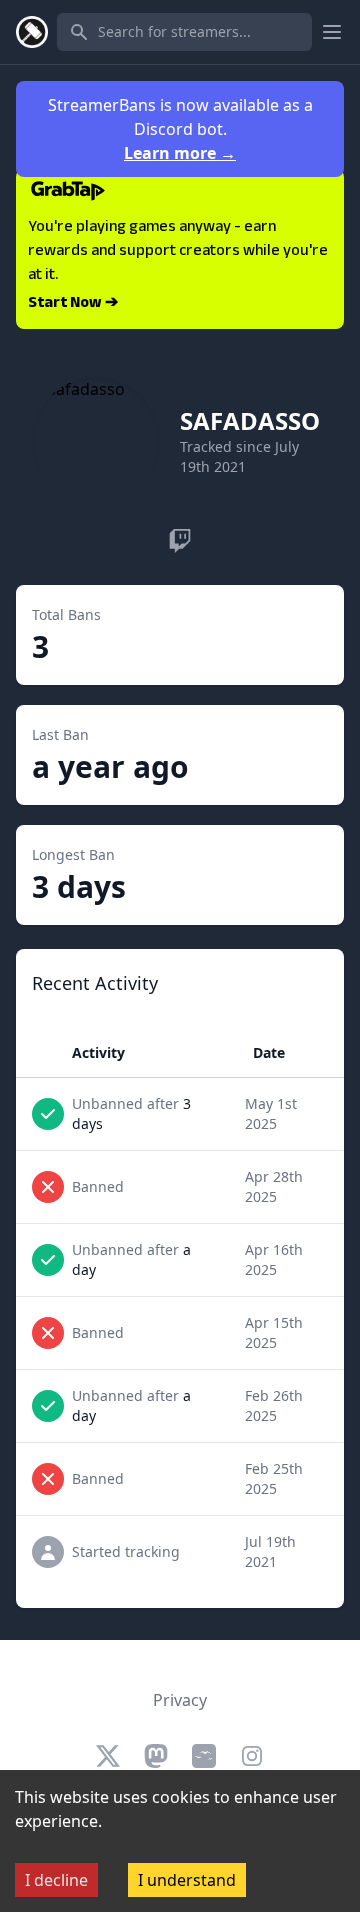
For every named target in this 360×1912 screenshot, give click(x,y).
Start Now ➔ (73, 304)
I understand (187, 1880)
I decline (56, 1880)
